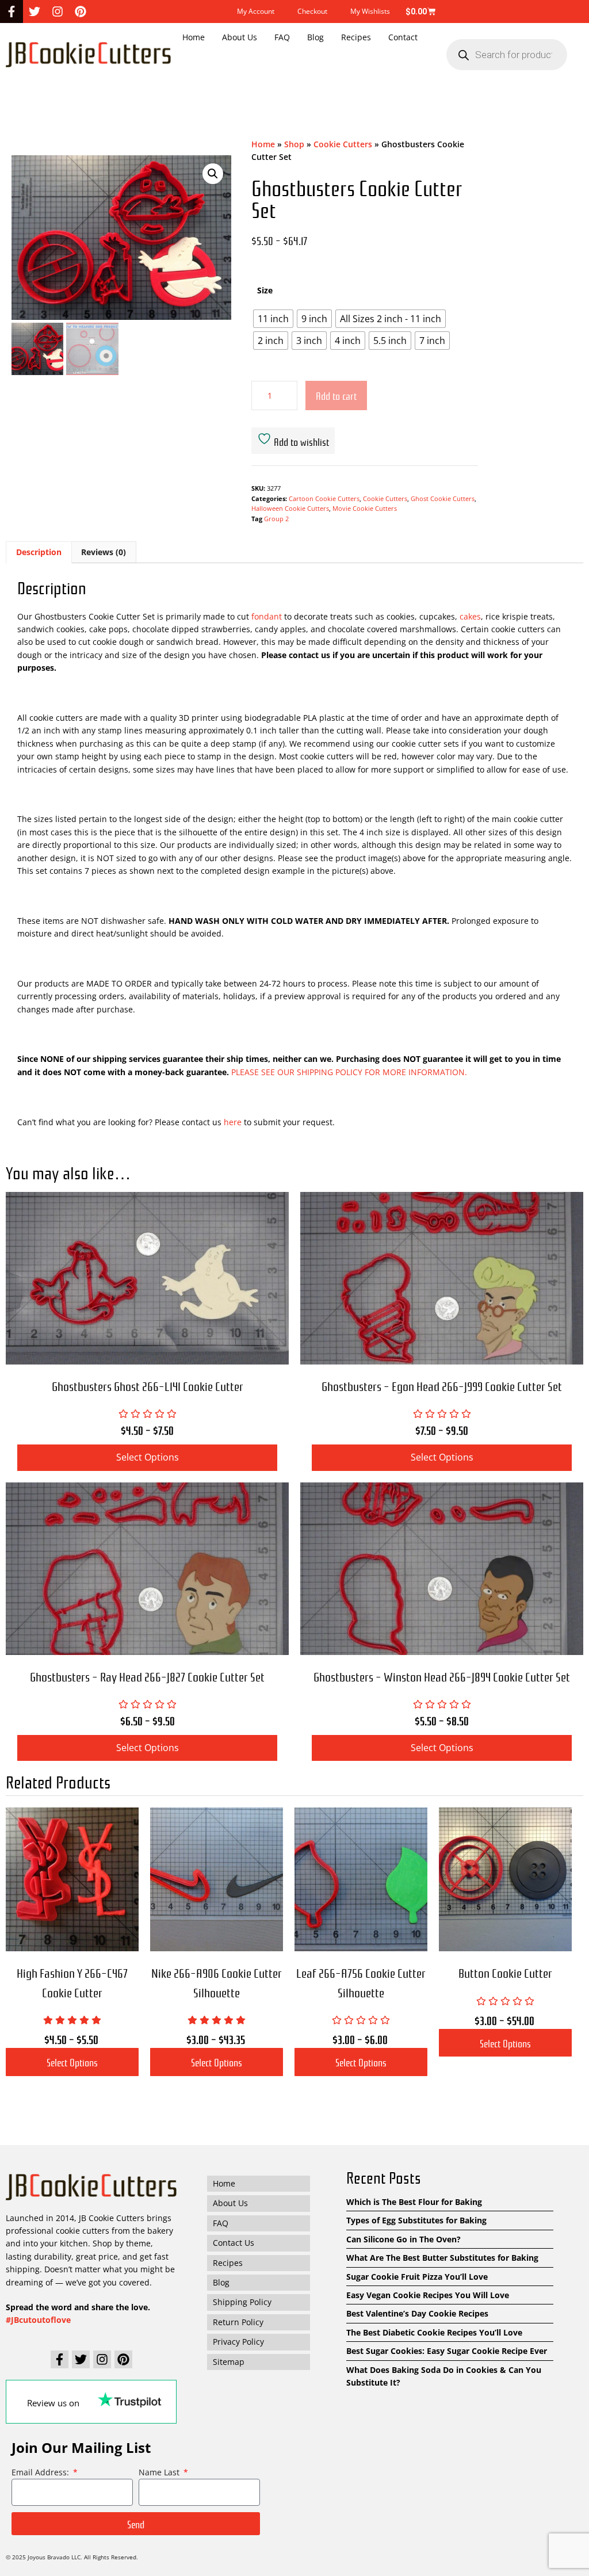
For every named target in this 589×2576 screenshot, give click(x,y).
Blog (315, 37)
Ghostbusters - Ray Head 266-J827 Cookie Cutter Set (147, 1676)
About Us (240, 37)
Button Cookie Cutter (505, 1972)
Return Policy (238, 2322)
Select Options (72, 2062)
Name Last (160, 2472)
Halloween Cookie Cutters (290, 508)
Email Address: (41, 2472)
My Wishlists (370, 11)
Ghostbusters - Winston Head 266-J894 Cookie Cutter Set (442, 1676)
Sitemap (229, 2361)
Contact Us (234, 2243)
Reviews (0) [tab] (104, 552)
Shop (294, 144)
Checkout (312, 11)
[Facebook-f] (12, 12)
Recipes (356, 37)
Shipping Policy (242, 2302)
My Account (256, 11)
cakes (469, 616)
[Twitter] (35, 12)
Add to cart (336, 395)
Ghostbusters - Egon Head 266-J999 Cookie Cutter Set (442, 1386)
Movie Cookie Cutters (365, 508)
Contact (403, 37)
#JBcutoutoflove (38, 2320)
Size (265, 290)
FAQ (282, 37)
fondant (267, 616)
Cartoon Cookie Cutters (324, 498)
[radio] (273, 319)
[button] (213, 174)
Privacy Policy (238, 2342)
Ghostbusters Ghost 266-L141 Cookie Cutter (148, 1386)
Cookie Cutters (343, 144)
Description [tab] (39, 552)
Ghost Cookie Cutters (443, 498)
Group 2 (276, 519)
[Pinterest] (81, 12)
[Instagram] (58, 12)
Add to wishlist (300, 441)
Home (194, 37)
